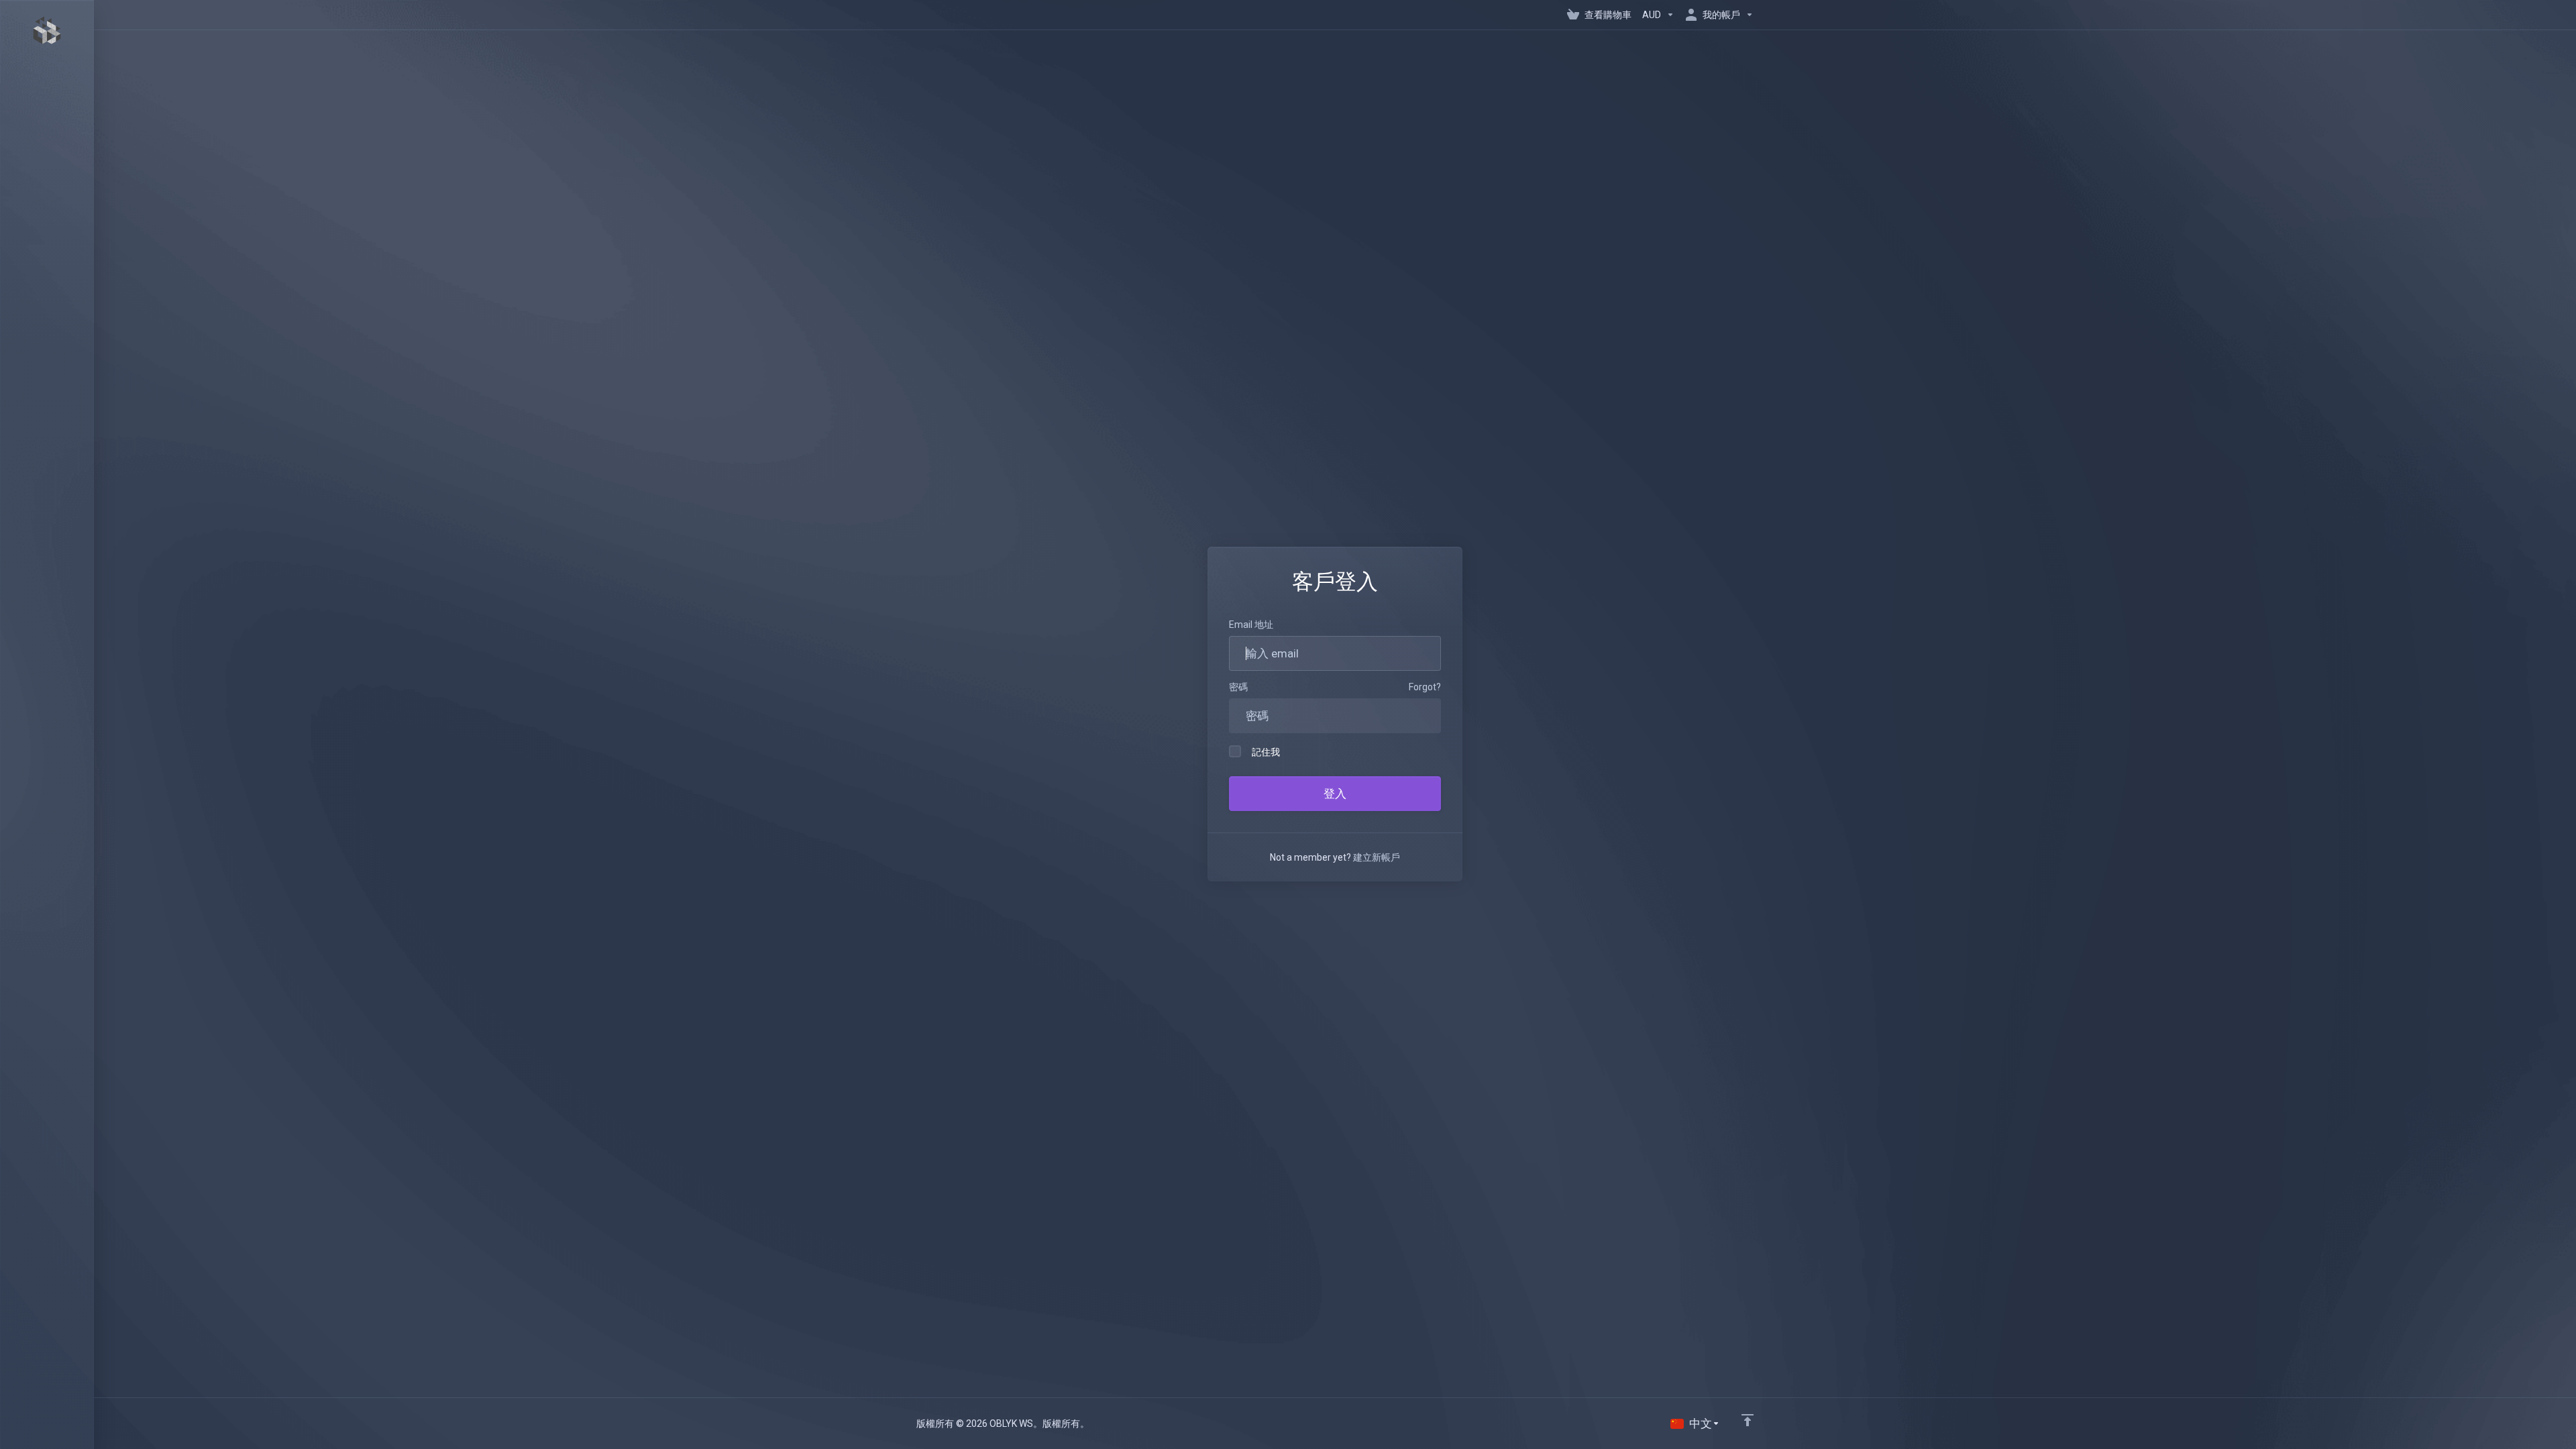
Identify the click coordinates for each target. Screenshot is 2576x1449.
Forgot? (1425, 687)
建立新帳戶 (1377, 857)
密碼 (1238, 687)
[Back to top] (1748, 1420)
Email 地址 (1251, 625)
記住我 (1266, 752)
